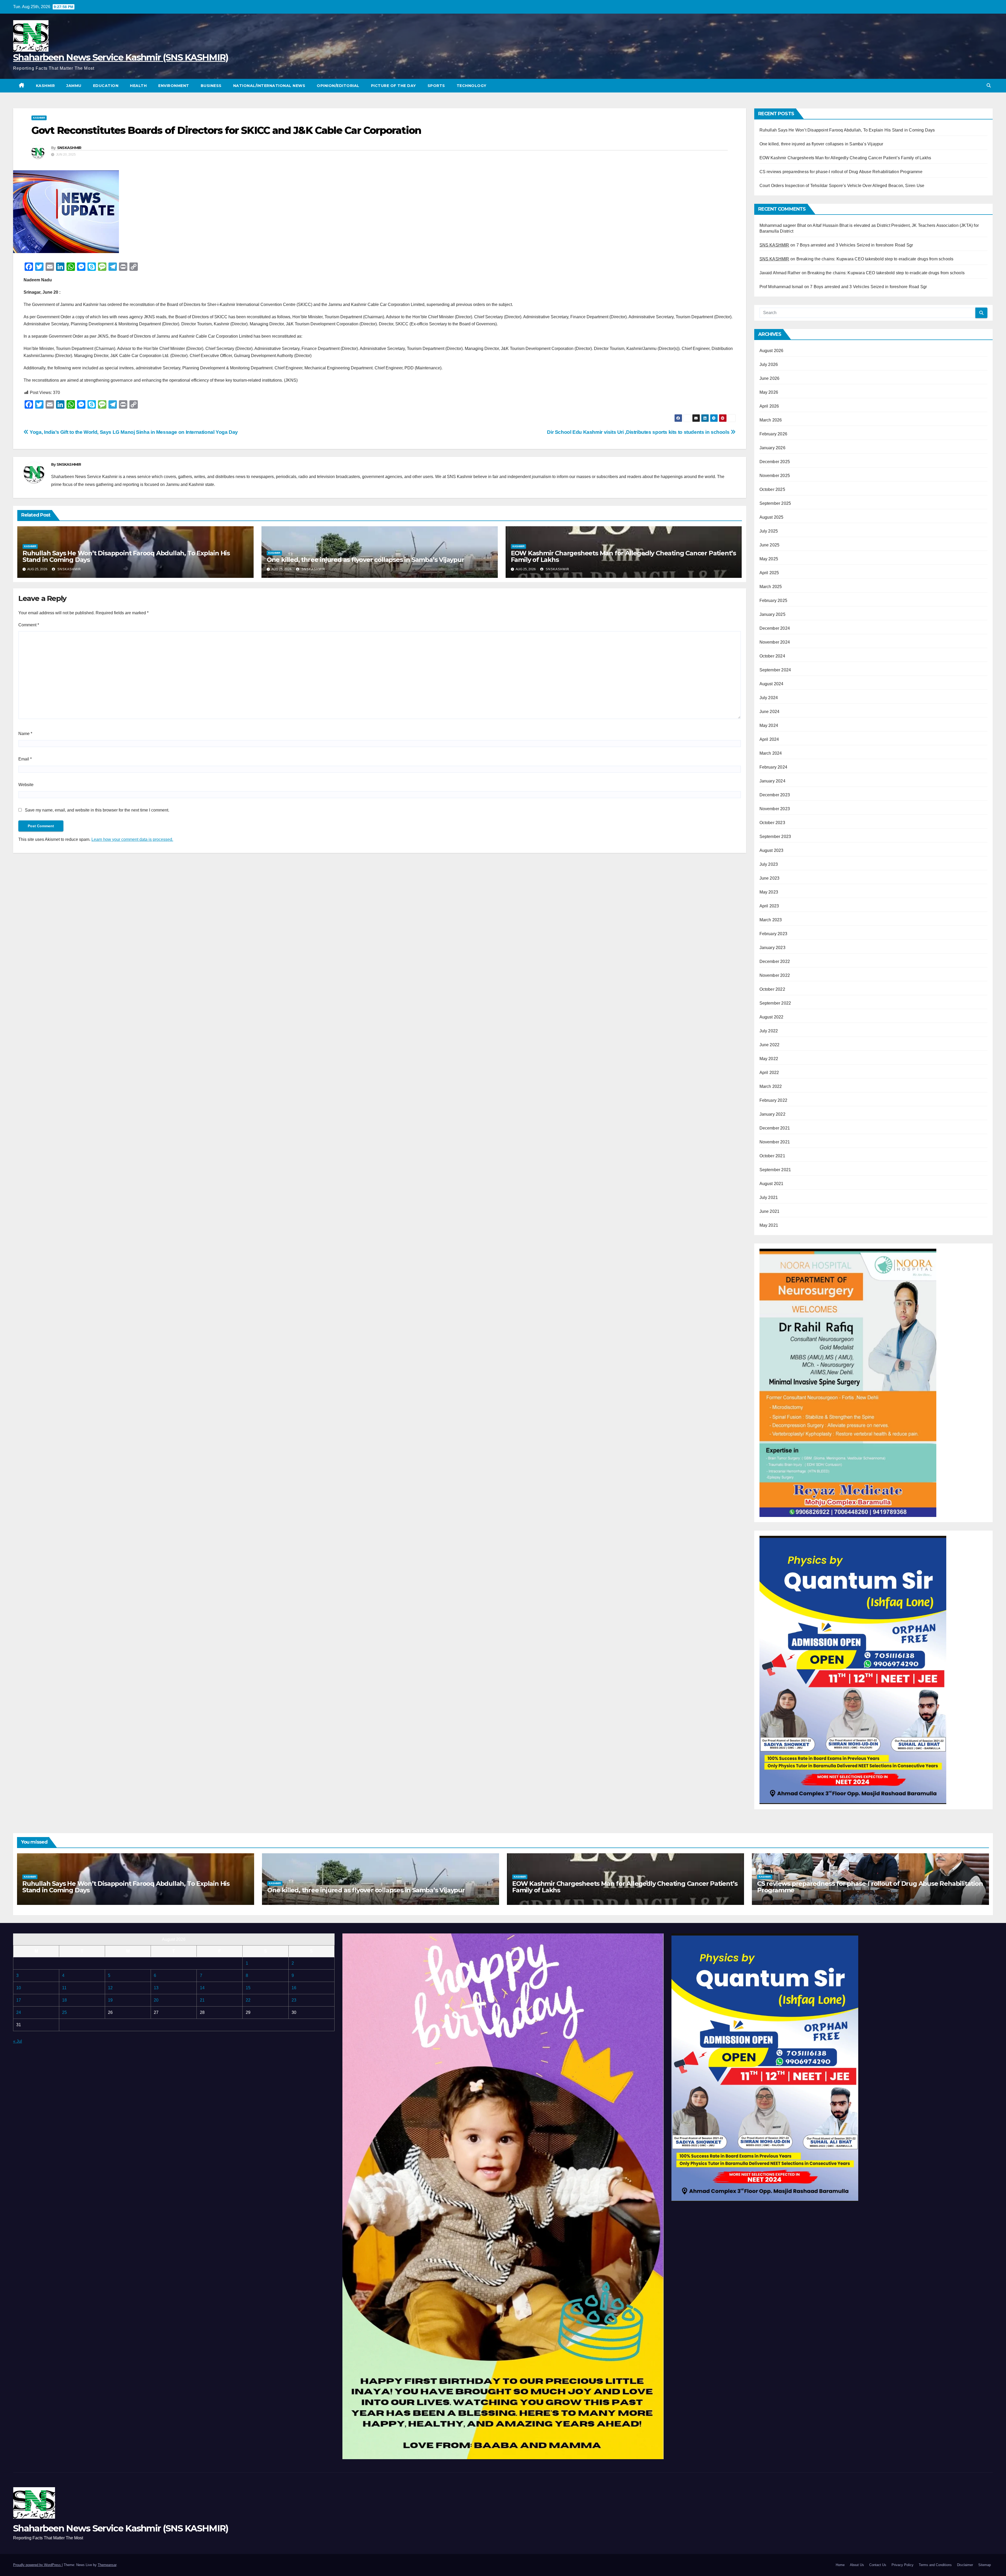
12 (110, 1988)
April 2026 (769, 406)
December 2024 (775, 628)
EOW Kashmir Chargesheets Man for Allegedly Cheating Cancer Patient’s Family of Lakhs (623, 556)
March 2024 (771, 753)
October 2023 (772, 823)
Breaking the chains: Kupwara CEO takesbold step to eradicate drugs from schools (875, 259)
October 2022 (772, 989)
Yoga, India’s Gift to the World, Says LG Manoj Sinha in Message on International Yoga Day (133, 432)
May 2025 (769, 559)
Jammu (74, 86)
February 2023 (773, 934)
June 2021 (770, 1211)
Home (840, 2565)
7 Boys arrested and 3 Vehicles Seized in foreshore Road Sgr (855, 245)
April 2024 (769, 739)
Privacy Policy (903, 2565)
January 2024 (772, 781)
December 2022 (775, 961)
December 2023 (775, 795)
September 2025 (775, 503)
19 (110, 2000)
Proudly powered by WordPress (37, 2565)
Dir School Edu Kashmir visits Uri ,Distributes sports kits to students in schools (639, 432)
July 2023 (769, 864)
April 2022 (769, 1073)
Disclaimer (965, 2565)
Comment (29, 625)
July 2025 (769, 531)
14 (202, 1988)
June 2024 (770, 712)
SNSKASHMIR (69, 148)
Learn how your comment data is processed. (132, 839)
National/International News (269, 86)
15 (248, 1988)
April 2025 (769, 573)
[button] (989, 86)
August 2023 (772, 850)
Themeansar (107, 2565)
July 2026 (769, 365)
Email (25, 759)
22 (248, 2000)
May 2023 (769, 892)
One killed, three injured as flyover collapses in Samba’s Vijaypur (365, 560)
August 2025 (772, 517)
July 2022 (769, 1031)
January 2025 (772, 614)
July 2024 (769, 698)
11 (64, 1988)
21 (202, 2000)
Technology (472, 86)
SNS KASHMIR (774, 245)
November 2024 (775, 642)
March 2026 (771, 420)
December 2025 (775, 462)
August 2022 (772, 1017)
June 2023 (770, 878)
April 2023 (769, 906)
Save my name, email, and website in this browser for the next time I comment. (97, 810)
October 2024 (772, 656)
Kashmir (45, 86)
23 (294, 2000)
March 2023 (771, 920)
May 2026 (769, 392)
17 (19, 2000)
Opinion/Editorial (338, 86)
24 (19, 2012)
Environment (174, 86)
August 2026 (772, 351)
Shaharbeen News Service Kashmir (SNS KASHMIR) (121, 57)
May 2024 (769, 725)
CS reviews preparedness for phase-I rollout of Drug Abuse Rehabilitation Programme (841, 172)
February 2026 (773, 434)
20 (156, 2000)
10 (19, 1988)
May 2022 (769, 1059)
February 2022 (773, 1100)
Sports (436, 86)
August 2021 (772, 1184)
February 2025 (773, 601)
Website (26, 785)
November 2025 (775, 476)
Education (106, 86)
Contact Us (878, 2565)
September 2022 (775, 1003)
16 (294, 1988)
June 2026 (770, 378)
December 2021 (775, 1128)
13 (156, 1988)
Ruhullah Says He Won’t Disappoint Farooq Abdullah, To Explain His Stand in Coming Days (126, 556)
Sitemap (985, 2565)
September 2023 (775, 837)
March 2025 (771, 587)
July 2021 (769, 1197)
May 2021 (769, 1225)
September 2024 (775, 670)
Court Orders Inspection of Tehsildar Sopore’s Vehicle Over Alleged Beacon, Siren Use (842, 186)
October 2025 (772, 489)
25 (64, 2012)
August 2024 (772, 684)
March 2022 (771, 1086)
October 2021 (772, 1156)
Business (211, 86)
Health (138, 86)
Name (25, 734)
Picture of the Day (393, 86)
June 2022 (770, 1045)
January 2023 (772, 948)
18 (64, 2000)
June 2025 (770, 545)
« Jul (18, 2041)
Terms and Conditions (935, 2565)
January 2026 (772, 448)
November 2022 (775, 975)
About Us (857, 2565)
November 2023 (775, 809)
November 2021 (775, 1142)
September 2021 (775, 1170)
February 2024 (773, 767)
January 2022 (772, 1114)
